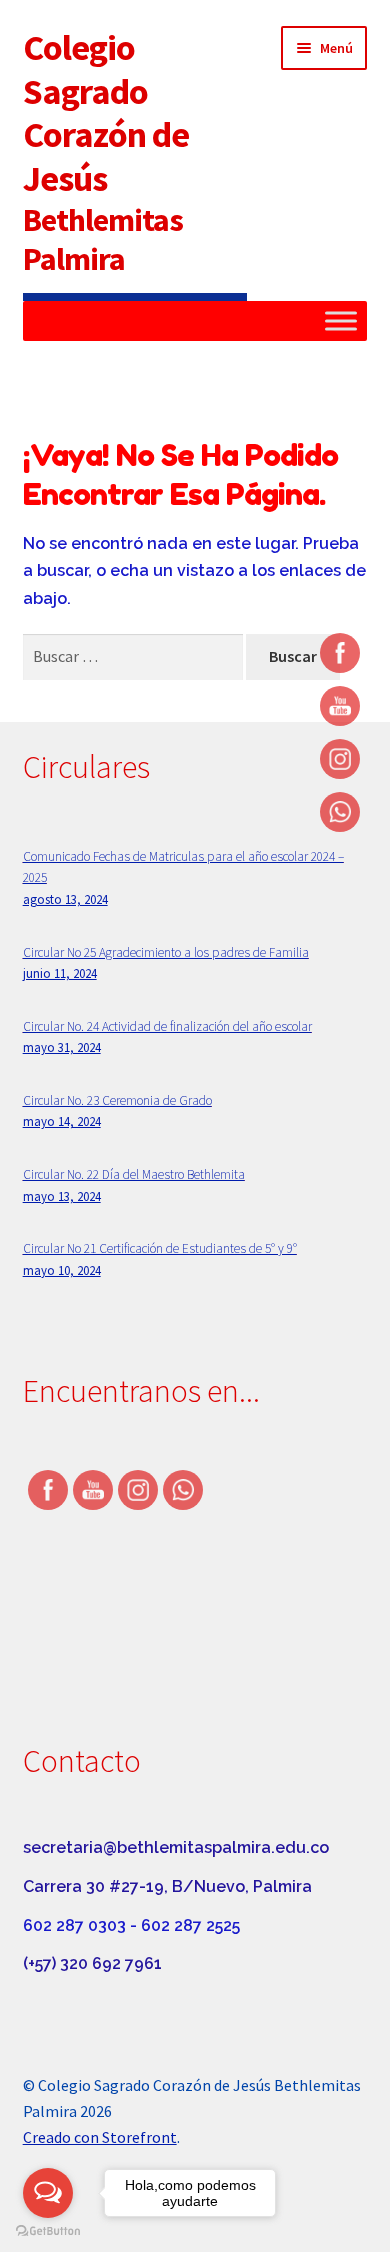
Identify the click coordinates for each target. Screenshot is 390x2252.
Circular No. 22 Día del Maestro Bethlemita (134, 1174)
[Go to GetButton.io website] (48, 2231)
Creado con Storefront (100, 2137)
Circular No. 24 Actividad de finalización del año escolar (167, 1026)
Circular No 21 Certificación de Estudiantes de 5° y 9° (160, 1248)
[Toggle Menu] (341, 321)
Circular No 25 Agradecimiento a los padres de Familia (166, 952)
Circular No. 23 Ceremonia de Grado (117, 1100)
